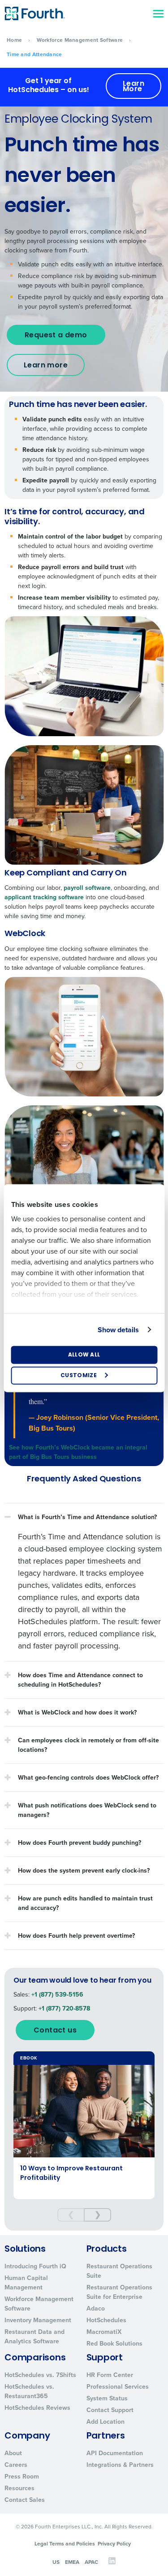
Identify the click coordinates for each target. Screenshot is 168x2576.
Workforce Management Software (80, 40)
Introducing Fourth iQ (35, 2266)
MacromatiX (104, 2332)
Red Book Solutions (114, 2344)
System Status (107, 2398)
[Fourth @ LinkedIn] (112, 2563)
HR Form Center (110, 2375)
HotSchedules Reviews (37, 2408)
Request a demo (56, 336)
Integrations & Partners (120, 2465)
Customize (79, 1375)
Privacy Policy (114, 2544)
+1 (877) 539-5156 (57, 1995)
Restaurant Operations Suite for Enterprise (119, 2292)
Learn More (134, 87)
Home (14, 40)
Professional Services (118, 2387)
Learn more (46, 366)
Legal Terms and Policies (65, 2544)
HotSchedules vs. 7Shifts (40, 2375)
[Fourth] (34, 13)
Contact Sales (25, 2500)
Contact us (55, 2031)
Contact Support (110, 2410)
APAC (91, 2562)
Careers (16, 2465)
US (56, 2562)
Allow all (84, 1355)
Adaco (96, 2309)
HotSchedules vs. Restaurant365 (29, 2391)
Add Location (106, 2422)
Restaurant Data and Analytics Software (34, 2337)
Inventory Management (38, 2320)
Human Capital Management (26, 2283)
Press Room (22, 2477)
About (13, 2453)
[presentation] (71, 2215)
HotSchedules (106, 2320)
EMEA (72, 2562)
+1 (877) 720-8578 (64, 2008)
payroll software (87, 888)
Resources (19, 2488)
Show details (118, 1329)
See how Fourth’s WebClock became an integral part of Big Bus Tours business (78, 1452)
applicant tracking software (44, 897)
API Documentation (115, 2453)
